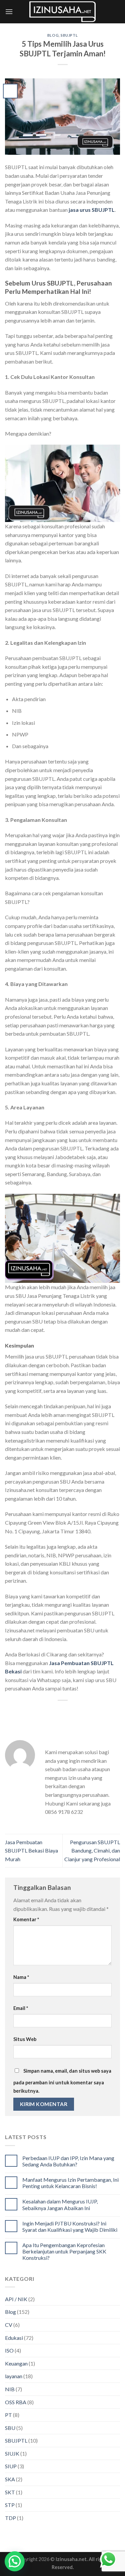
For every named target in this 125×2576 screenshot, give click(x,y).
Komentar (26, 1919)
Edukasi (14, 2338)
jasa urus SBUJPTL (92, 210)
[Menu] (9, 12)
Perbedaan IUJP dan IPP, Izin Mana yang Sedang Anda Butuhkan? (68, 2161)
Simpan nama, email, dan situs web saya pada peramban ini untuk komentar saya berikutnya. (62, 2081)
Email (21, 2008)
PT (8, 2415)
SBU (10, 2428)
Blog (53, 35)
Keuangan (16, 2363)
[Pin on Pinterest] (80, 1712)
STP (10, 2505)
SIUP (11, 2466)
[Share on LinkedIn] (92, 1712)
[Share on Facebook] (44, 1712)
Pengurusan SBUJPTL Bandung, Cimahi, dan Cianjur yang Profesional (92, 1851)
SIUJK (12, 2453)
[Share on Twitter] (56, 1712)
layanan (14, 2376)
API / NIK (16, 2299)
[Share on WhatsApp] (32, 1712)
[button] (15, 2561)
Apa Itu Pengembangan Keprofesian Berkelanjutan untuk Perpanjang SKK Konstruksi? (64, 2251)
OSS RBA (16, 2402)
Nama (21, 1977)
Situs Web (25, 2039)
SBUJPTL (69, 35)
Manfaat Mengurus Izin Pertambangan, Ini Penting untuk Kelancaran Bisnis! (70, 2183)
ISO (9, 2350)
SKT (10, 2492)
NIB (10, 2389)
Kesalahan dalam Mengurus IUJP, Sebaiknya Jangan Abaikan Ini (60, 2204)
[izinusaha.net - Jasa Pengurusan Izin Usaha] (63, 12)
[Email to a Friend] (68, 1712)
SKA (10, 2479)
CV (9, 2325)
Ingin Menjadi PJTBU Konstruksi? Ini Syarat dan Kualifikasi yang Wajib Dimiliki (70, 2226)
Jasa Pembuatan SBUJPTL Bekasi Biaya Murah (31, 1851)
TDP (10, 2518)
